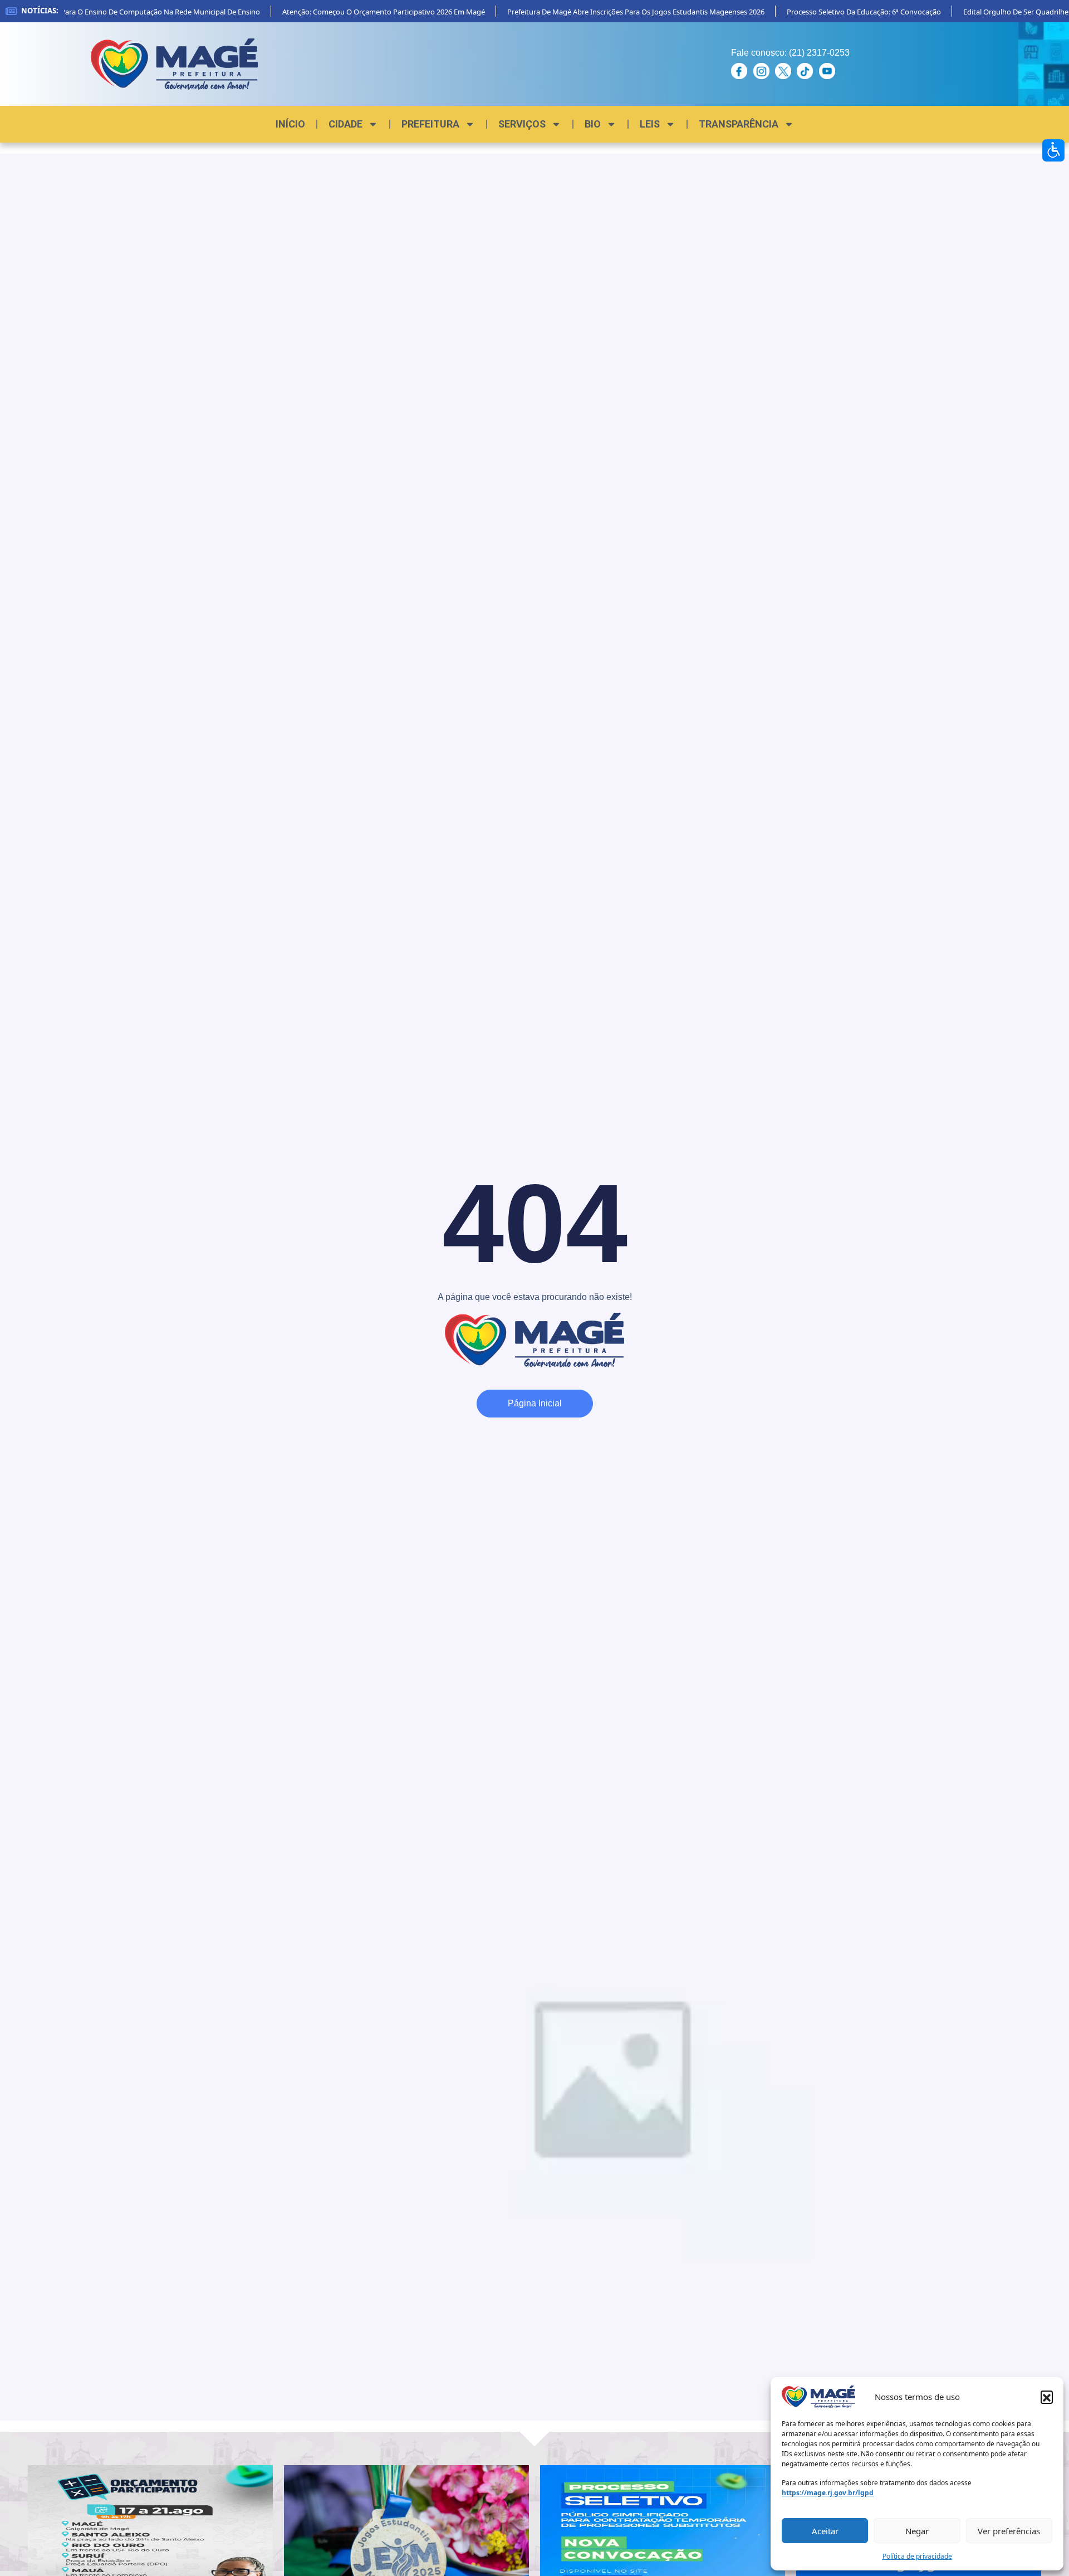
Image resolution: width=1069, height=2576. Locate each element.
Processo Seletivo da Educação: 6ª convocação (833, 12)
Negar (917, 2531)
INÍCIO (290, 124)
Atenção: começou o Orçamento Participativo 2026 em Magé (352, 12)
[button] (1047, 2397)
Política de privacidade (917, 2556)
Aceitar (825, 2531)
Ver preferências (1009, 2531)
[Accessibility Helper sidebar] (1053, 150)
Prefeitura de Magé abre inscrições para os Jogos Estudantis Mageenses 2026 (605, 12)
